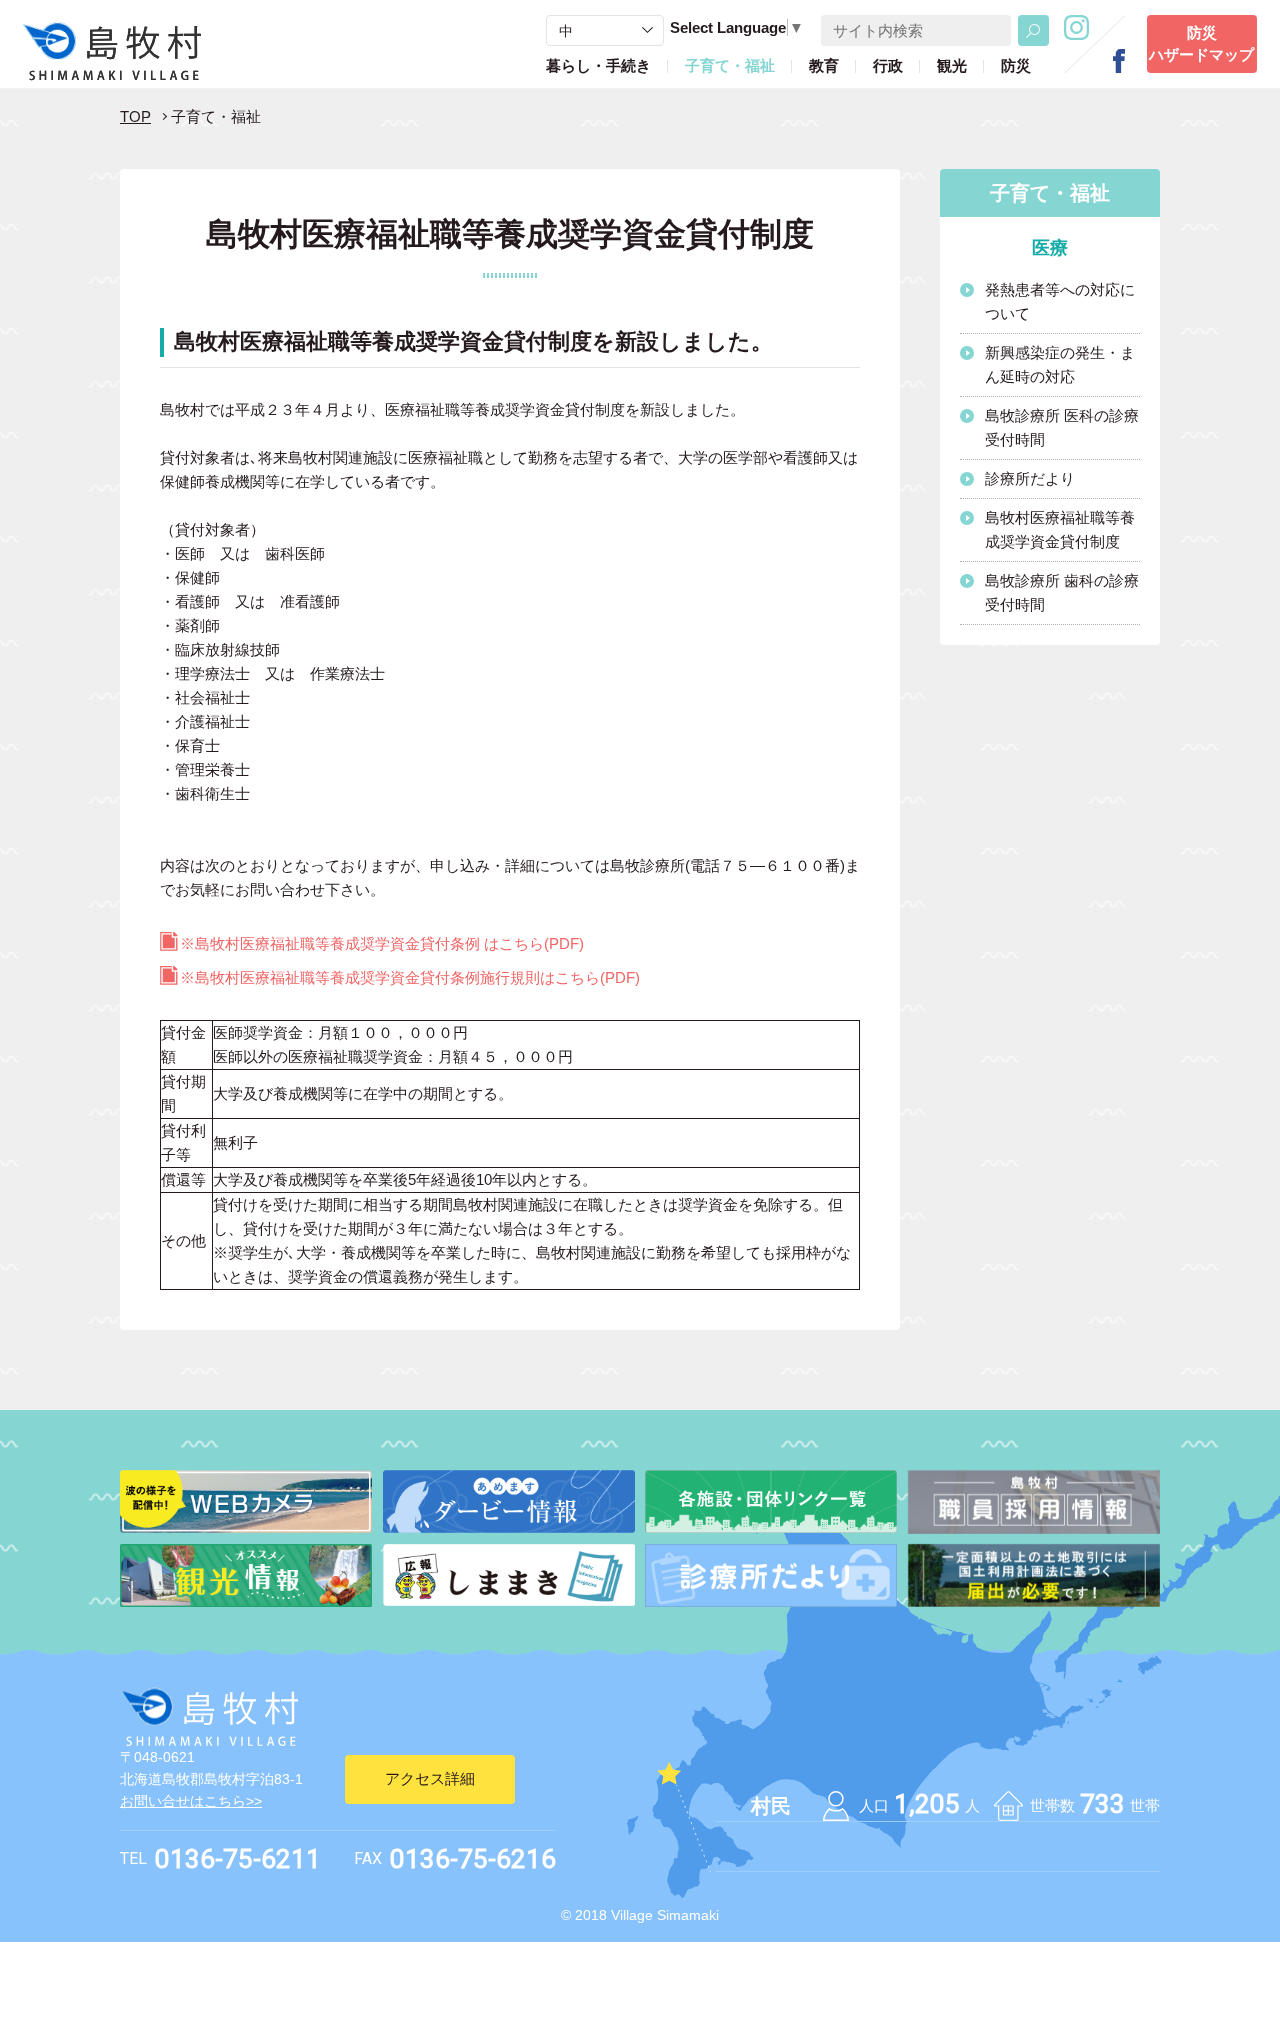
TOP (135, 116)
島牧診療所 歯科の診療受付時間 (1062, 592)
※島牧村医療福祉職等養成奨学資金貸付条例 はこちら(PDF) (382, 943)
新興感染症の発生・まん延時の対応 (1060, 364)
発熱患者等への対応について (1060, 301)
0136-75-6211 (238, 1859)
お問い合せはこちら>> (191, 1801)
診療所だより (1030, 478)
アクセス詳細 (430, 1778)
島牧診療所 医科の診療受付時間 (1062, 427)
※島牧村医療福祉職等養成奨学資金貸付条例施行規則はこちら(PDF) (410, 977)
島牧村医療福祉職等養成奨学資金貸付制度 (1060, 529)
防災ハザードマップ (1201, 43)
